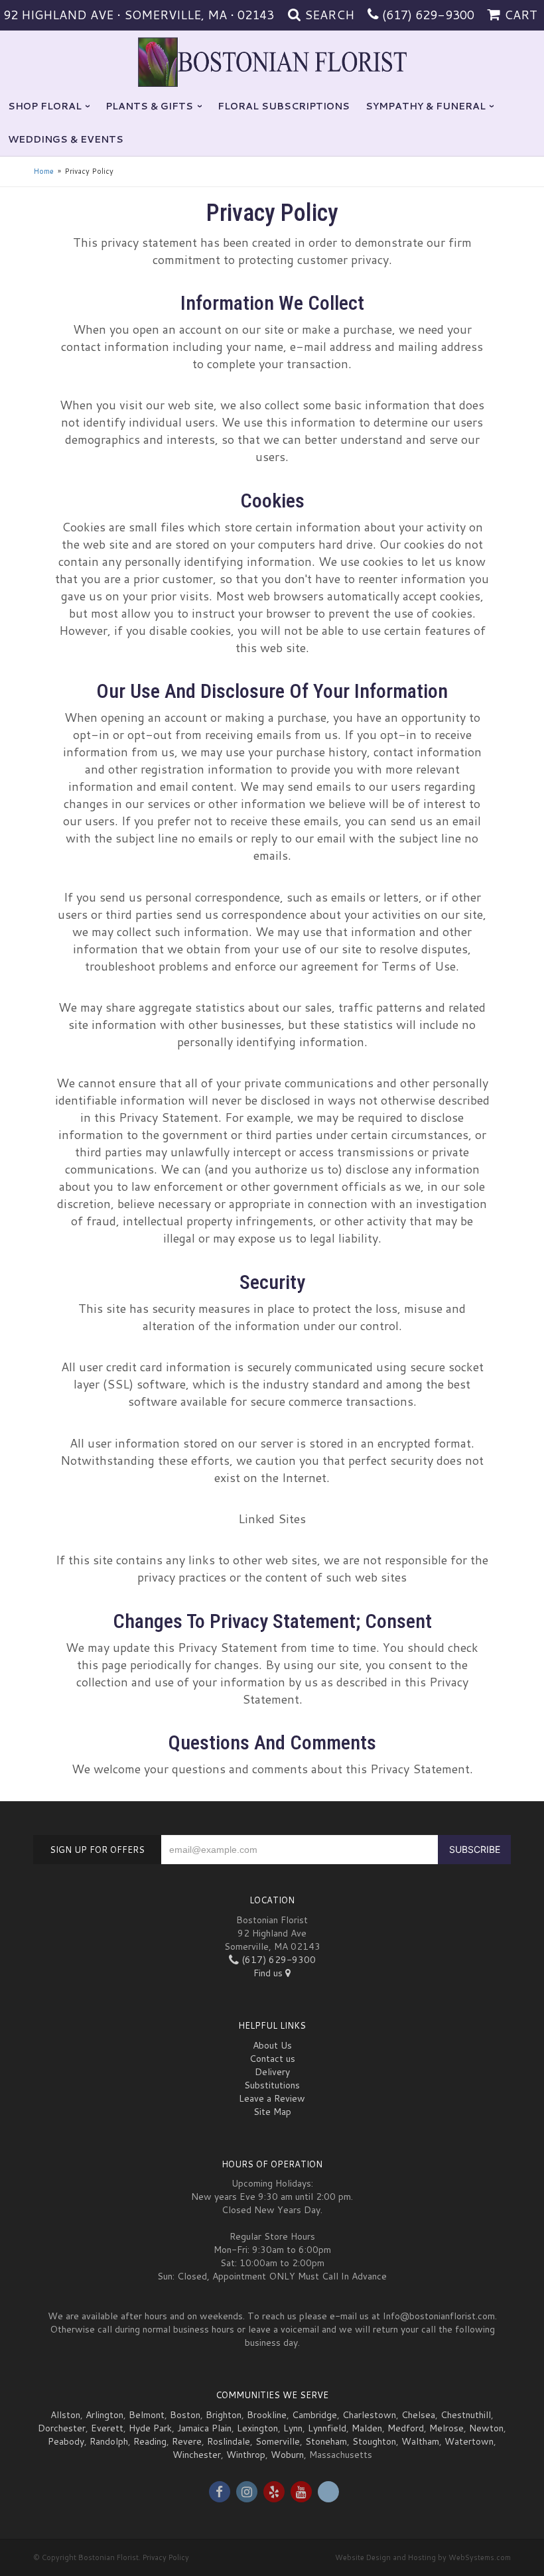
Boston (185, 2415)
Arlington (104, 2415)
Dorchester (62, 2428)
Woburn (287, 2455)
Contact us (272, 2059)
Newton (486, 2428)
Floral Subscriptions (284, 106)
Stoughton (374, 2441)
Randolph (109, 2441)
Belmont (147, 2415)
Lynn (293, 2428)
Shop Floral (45, 106)
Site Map (272, 2112)
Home (43, 171)
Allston (65, 2415)
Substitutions (272, 2085)
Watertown (469, 2441)
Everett (107, 2428)
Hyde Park (150, 2428)
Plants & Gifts (149, 106)
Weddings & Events (66, 139)
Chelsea (418, 2415)
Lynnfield (327, 2428)
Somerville (278, 2441)
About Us (272, 2045)
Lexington (257, 2428)
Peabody (66, 2441)
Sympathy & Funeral (426, 106)
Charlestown (369, 2415)
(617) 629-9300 (428, 15)
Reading (150, 2441)
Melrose (446, 2428)
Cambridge (314, 2415)
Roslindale (229, 2441)
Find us (269, 1973)
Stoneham (326, 2441)
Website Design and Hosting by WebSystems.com (423, 2557)
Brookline (267, 2415)
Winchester (197, 2455)
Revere (187, 2441)
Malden (367, 2428)
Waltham (420, 2441)
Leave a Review (272, 2098)
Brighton (224, 2415)
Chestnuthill (466, 2415)
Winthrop (246, 2455)
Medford (406, 2428)
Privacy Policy (166, 2557)
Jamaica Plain (204, 2428)
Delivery (272, 2072)
